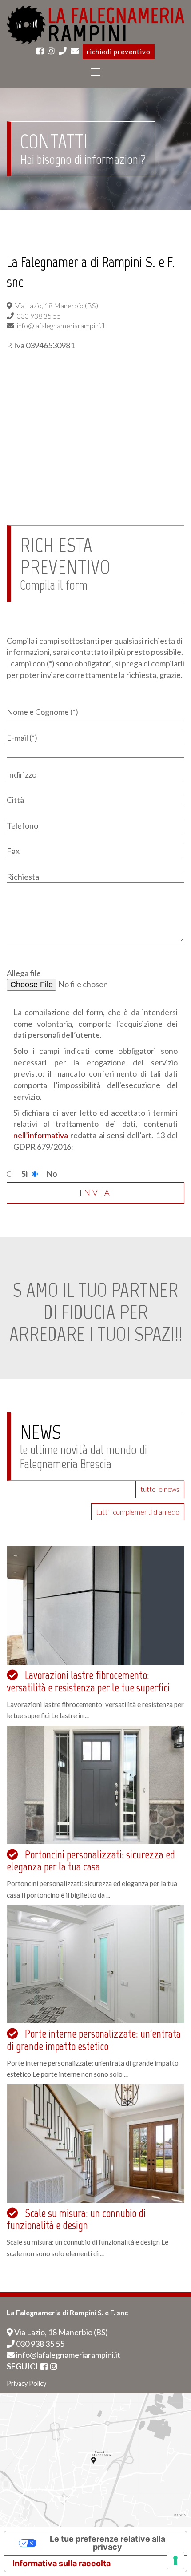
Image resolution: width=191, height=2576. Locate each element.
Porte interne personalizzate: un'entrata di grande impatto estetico (94, 2040)
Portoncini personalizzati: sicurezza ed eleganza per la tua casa (91, 1861)
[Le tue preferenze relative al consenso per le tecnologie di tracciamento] (175, 2560)
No (52, 1174)
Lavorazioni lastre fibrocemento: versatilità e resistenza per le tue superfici (88, 1681)
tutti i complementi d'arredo (138, 1512)
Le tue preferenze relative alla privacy (107, 2543)
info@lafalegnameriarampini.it (68, 2355)
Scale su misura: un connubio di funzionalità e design (76, 2219)
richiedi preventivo (119, 52)
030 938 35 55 (40, 2344)
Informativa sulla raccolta (62, 2563)
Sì (25, 1174)
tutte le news (160, 1489)
